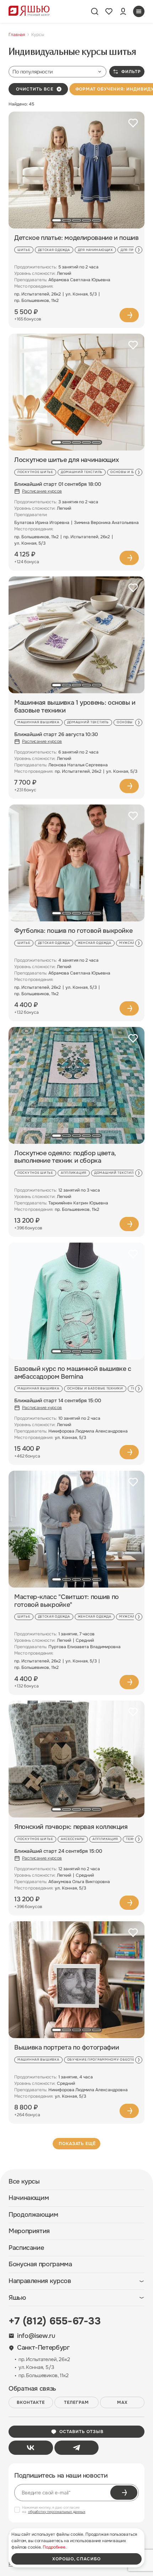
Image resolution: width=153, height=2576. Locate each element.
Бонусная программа (40, 2264)
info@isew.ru (36, 2336)
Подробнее (129, 315)
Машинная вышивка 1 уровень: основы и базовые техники (75, 707)
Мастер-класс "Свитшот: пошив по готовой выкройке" (67, 1601)
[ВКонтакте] (31, 2448)
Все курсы (24, 2182)
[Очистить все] (59, 89)
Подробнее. (55, 2547)
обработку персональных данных (57, 2512)
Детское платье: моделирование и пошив (76, 238)
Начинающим (29, 2198)
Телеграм (76, 2402)
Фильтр (131, 72)
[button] (57, 220)
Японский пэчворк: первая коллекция (71, 1827)
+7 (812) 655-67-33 (55, 2321)
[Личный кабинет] (123, 11)
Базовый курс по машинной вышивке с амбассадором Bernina (73, 1373)
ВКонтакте (31, 2402)
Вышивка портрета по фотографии (67, 2048)
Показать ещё (77, 2144)
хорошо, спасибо (76, 2559)
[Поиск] (95, 11)
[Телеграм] (77, 2448)
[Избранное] (109, 11)
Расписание (26, 2248)
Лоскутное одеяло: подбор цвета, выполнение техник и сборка (65, 1157)
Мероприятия (29, 2231)
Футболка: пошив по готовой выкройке (73, 931)
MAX (122, 2402)
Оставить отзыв (81, 2432)
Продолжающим (33, 2215)
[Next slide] (139, 250)
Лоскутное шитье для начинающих (67, 460)
